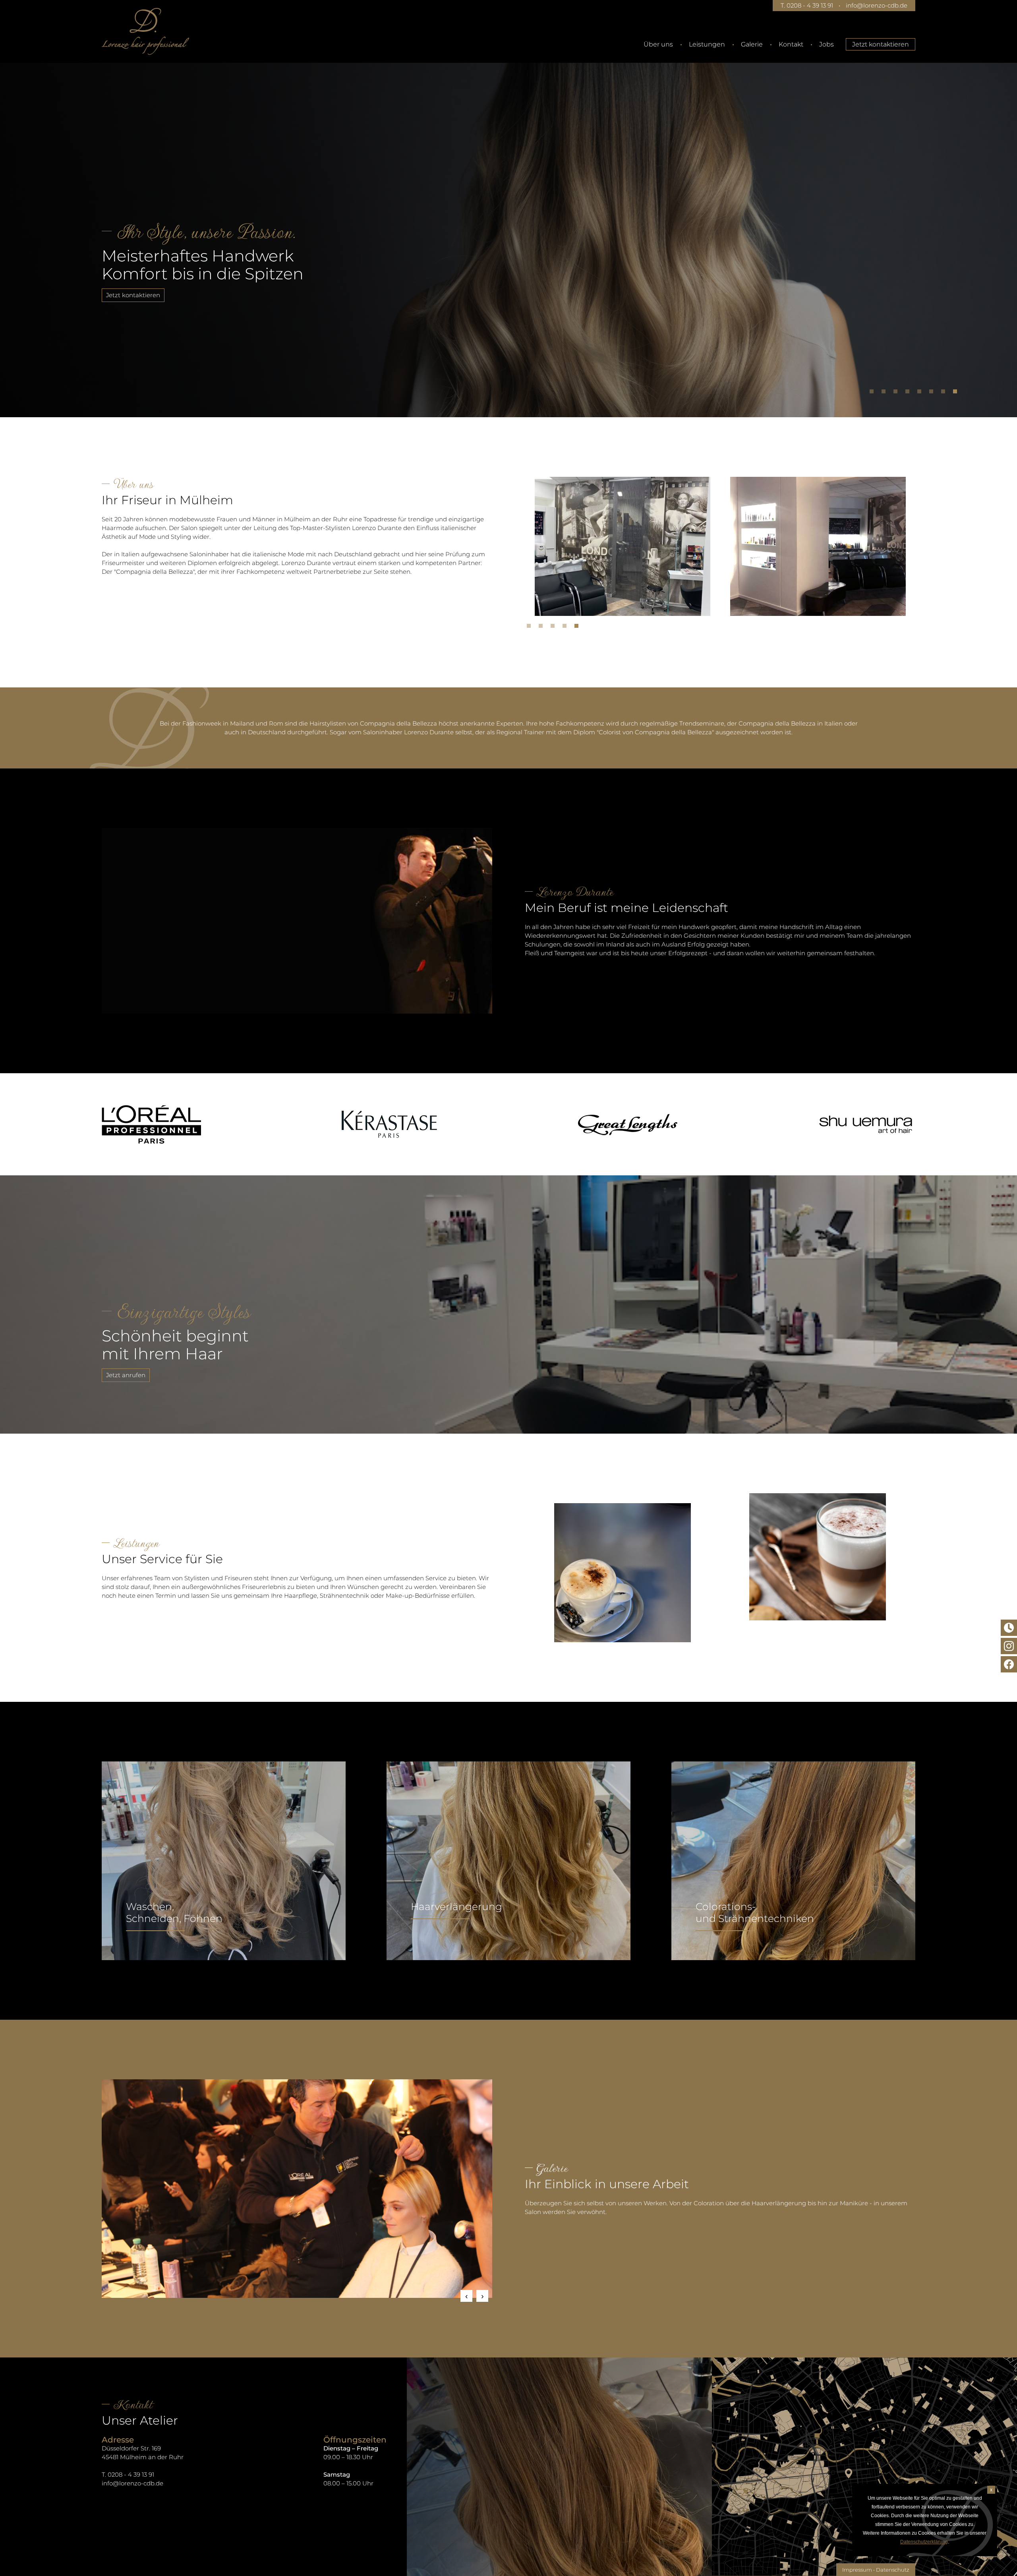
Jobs (827, 44)
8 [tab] (957, 393)
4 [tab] (909, 393)
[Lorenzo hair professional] (145, 31)
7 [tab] (945, 393)
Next (482, 2296)
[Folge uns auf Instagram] (1009, 1646)
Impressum (857, 2570)
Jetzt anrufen (126, 1375)
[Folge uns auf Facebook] (1009, 1664)
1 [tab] (874, 393)
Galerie (752, 44)
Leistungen (707, 44)
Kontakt (791, 44)
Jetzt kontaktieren (881, 44)
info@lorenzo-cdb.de (877, 5)
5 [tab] (921, 393)
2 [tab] (886, 393)
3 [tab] (897, 393)
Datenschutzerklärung (924, 2542)
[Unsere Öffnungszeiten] (1009, 1628)
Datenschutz (893, 2570)
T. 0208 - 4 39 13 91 (807, 5)
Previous (466, 2296)
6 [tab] (933, 393)
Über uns (658, 44)
